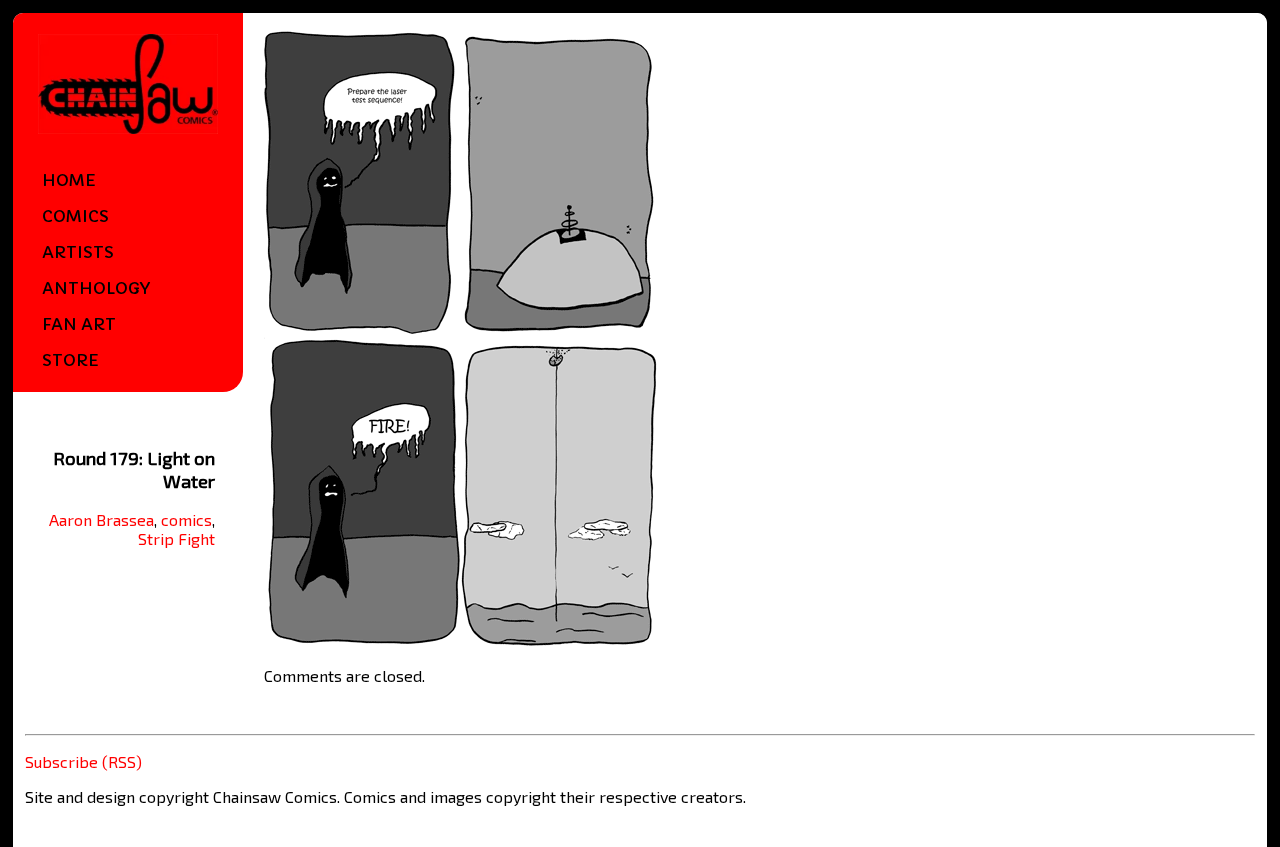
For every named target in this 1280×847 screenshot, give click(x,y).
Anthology (96, 288)
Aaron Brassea (101, 519)
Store (70, 360)
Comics (75, 216)
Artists (78, 252)
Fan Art (79, 324)
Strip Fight (176, 538)
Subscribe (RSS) (83, 761)
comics (186, 519)
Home (69, 180)
